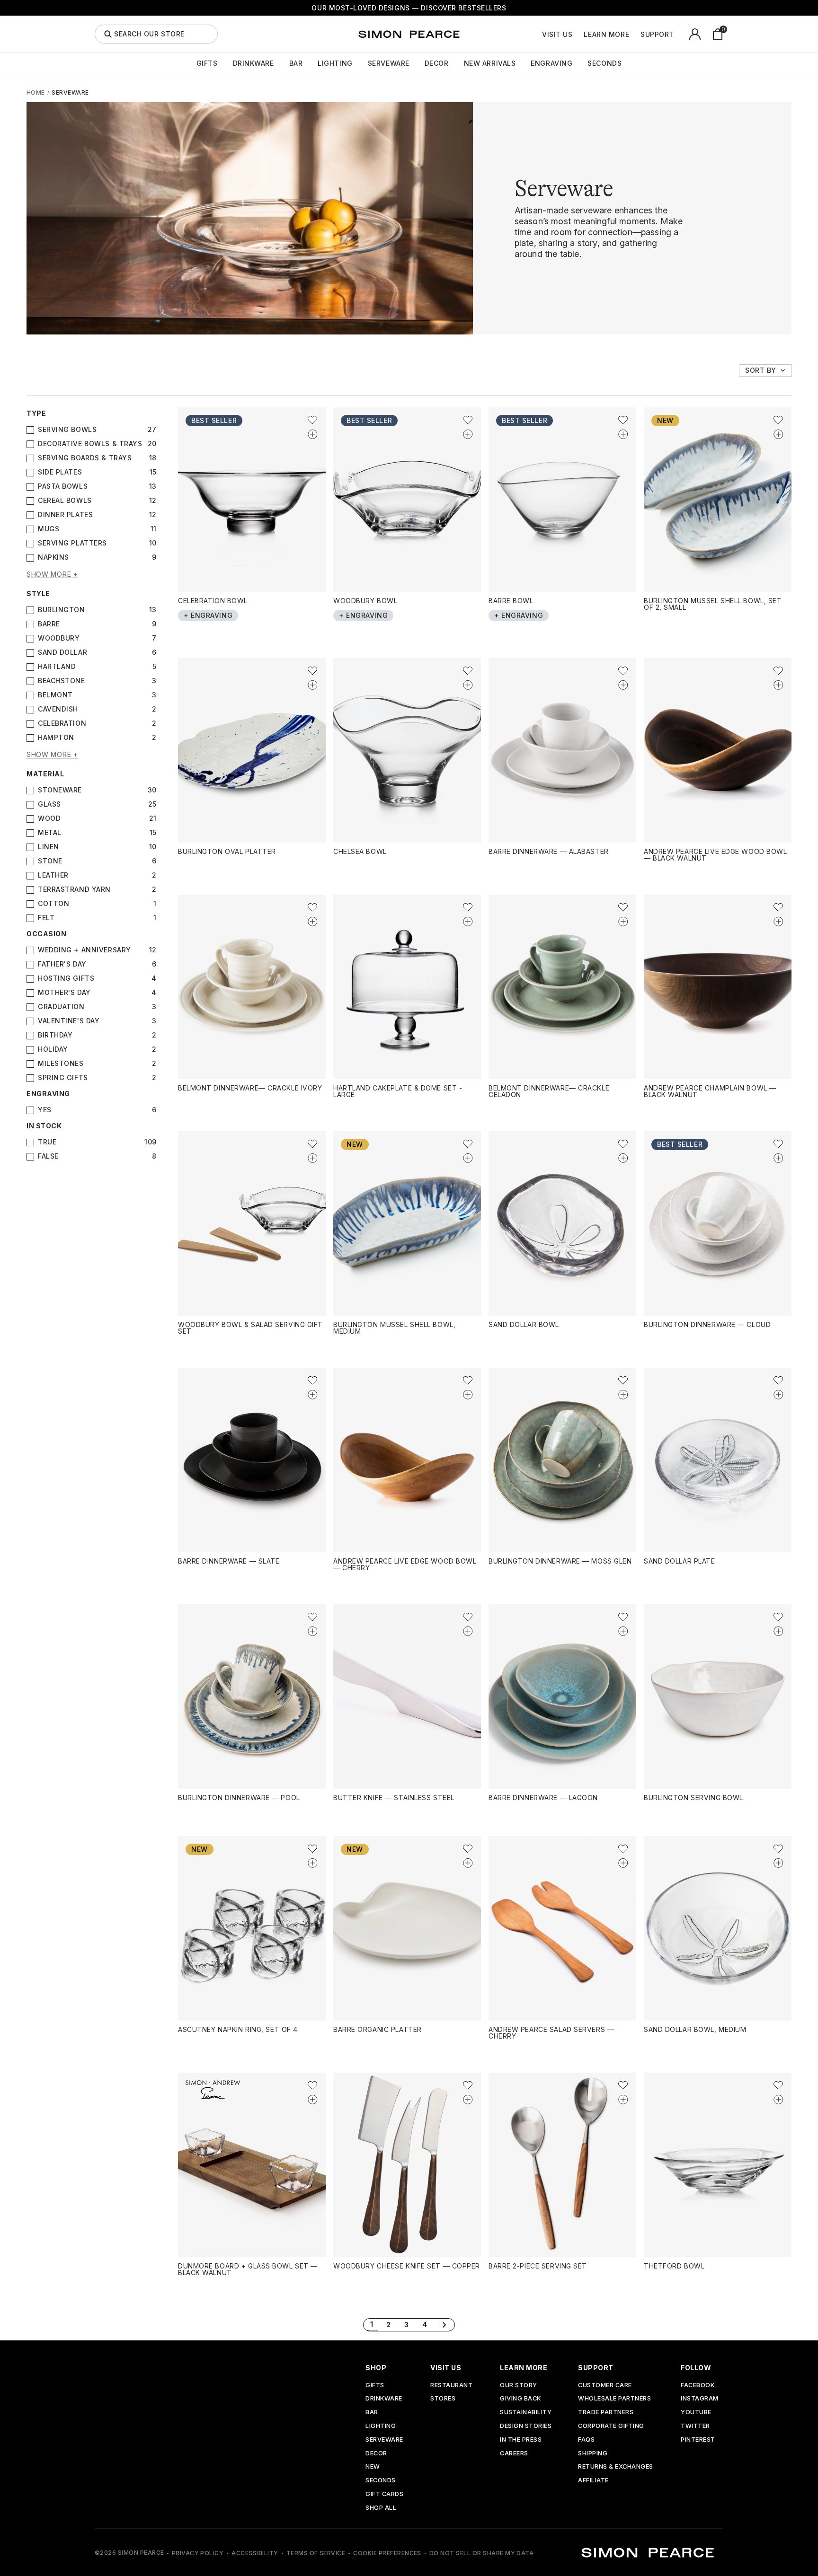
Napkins (53, 557)
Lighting (335, 63)
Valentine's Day (69, 1021)
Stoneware (60, 790)
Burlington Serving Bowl (694, 1798)
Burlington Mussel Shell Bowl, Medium (394, 1328)
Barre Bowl (511, 601)
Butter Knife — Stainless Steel (394, 1798)
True (47, 1142)
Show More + (52, 575)
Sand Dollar (62, 652)
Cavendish (58, 709)
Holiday (53, 1049)
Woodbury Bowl (365, 601)
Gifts (207, 63)
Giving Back (520, 2399)
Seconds (605, 63)
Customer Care (605, 2386)
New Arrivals (490, 63)
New (373, 2467)
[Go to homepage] (409, 34)
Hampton (56, 738)
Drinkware (253, 63)
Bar (296, 63)
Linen (49, 847)
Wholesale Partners (614, 2399)
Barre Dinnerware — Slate (229, 1561)
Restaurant (451, 2386)
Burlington (62, 610)
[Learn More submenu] (634, 34)
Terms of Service (316, 2553)
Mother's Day (64, 993)
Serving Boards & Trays (85, 458)
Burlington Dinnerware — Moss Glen (560, 1561)
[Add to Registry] (312, 434)
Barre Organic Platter (378, 2029)
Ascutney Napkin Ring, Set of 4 (238, 2029)
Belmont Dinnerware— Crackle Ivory (250, 1088)
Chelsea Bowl (360, 851)
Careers (514, 2454)
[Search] (108, 34)
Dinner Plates (65, 515)
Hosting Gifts (66, 978)
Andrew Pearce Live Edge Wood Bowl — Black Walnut (715, 855)
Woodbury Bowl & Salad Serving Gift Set (250, 1328)
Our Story (519, 2386)
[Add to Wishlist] (312, 420)
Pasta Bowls (63, 486)
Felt (46, 918)
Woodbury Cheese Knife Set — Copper (407, 2266)
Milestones (61, 1064)
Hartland (57, 667)
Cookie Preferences (387, 2553)
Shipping (593, 2454)
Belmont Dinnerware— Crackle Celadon (549, 1091)
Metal (50, 833)
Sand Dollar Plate (680, 1561)
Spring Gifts (63, 1078)
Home (36, 92)
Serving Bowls (67, 430)
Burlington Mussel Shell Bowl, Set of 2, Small (713, 604)
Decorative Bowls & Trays (90, 444)
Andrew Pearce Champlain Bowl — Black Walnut (710, 1091)
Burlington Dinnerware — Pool (239, 1798)
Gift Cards (384, 2494)
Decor (437, 63)
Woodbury (59, 638)
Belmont (55, 695)
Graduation (61, 1007)
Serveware (389, 63)
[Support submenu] (679, 34)
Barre (49, 624)
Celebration (62, 723)
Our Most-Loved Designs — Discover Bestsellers (409, 8)
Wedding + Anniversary (84, 950)
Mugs (49, 529)
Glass (49, 804)
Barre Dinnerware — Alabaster (549, 851)
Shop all (381, 2508)
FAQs (586, 2440)
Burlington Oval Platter (227, 851)
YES (45, 1110)
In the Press (521, 2440)
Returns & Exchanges (616, 2467)
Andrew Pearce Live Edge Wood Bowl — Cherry (405, 1564)
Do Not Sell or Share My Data (481, 2553)
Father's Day (62, 964)
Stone (50, 861)
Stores (443, 2399)
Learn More (606, 35)
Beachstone (62, 681)
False (48, 1156)
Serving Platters (72, 543)
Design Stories (526, 2426)
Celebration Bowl (213, 601)
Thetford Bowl (674, 2266)
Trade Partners (606, 2413)
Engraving (551, 63)
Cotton (53, 904)
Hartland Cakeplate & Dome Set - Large (398, 1091)
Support (657, 35)
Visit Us (557, 35)
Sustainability (526, 2413)
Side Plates (60, 472)
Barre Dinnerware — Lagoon (543, 1798)
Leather (53, 875)
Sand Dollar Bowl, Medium (695, 2029)
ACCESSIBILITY (255, 2553)
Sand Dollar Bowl (524, 1324)
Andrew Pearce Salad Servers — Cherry (551, 2033)
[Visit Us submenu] (578, 34)
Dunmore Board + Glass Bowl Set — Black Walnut (248, 2269)
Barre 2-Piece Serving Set (538, 2266)
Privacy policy (198, 2553)
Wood (49, 818)
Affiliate (593, 2481)
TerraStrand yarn (74, 889)
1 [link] (372, 2324)
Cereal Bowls (65, 501)
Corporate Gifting (611, 2426)
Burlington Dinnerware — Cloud (707, 1324)
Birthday (55, 1035)
